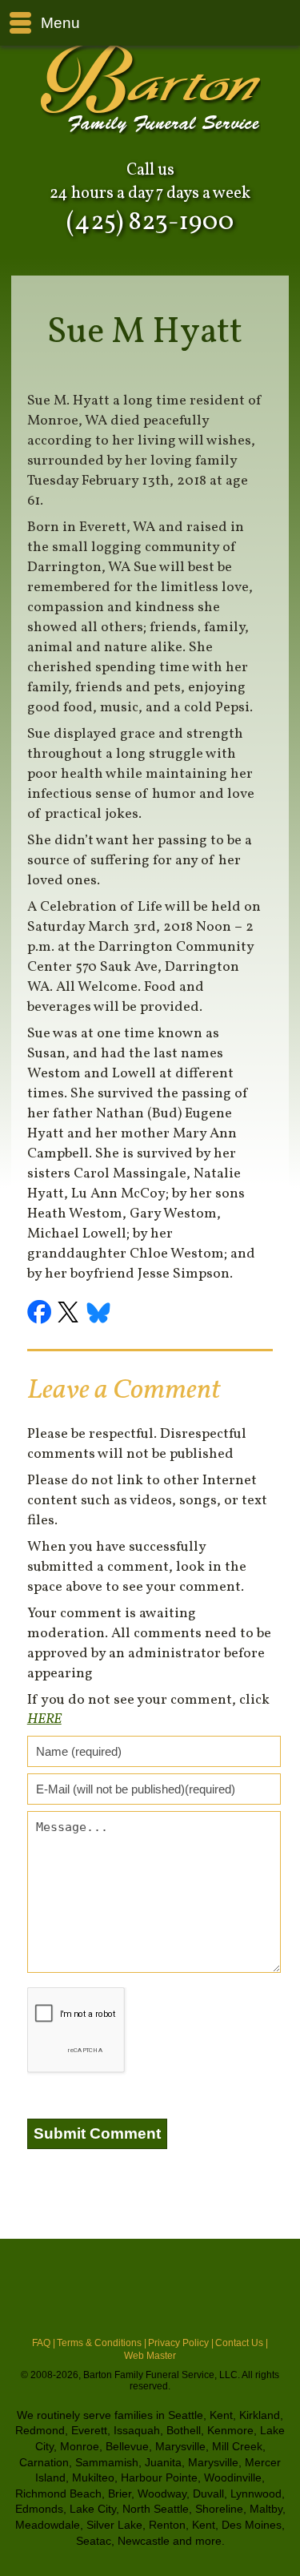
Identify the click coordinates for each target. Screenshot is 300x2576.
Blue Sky (99, 1314)
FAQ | (44, 2343)
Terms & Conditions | (102, 2343)
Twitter (70, 1314)
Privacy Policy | (181, 2343)
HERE (44, 1719)
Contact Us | (242, 2343)
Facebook (42, 1314)
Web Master (150, 2356)
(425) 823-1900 (150, 223)
